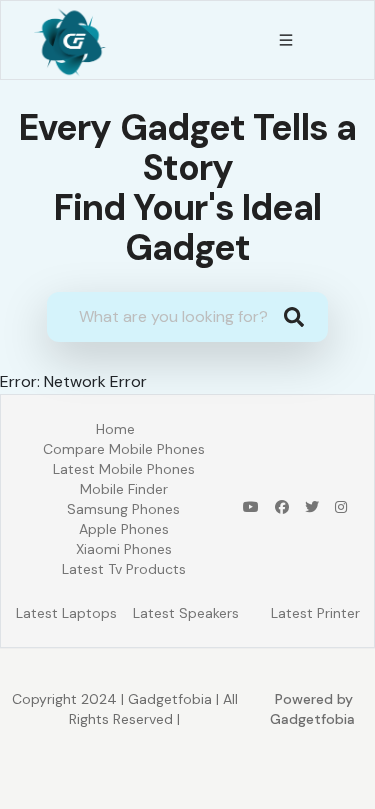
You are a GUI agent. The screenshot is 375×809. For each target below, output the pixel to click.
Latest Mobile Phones (124, 469)
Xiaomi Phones (124, 549)
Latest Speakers (186, 613)
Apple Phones (124, 529)
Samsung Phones (123, 509)
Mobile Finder (124, 489)
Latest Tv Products (124, 569)
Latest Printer (315, 613)
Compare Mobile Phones (124, 449)
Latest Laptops (66, 613)
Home (115, 429)
